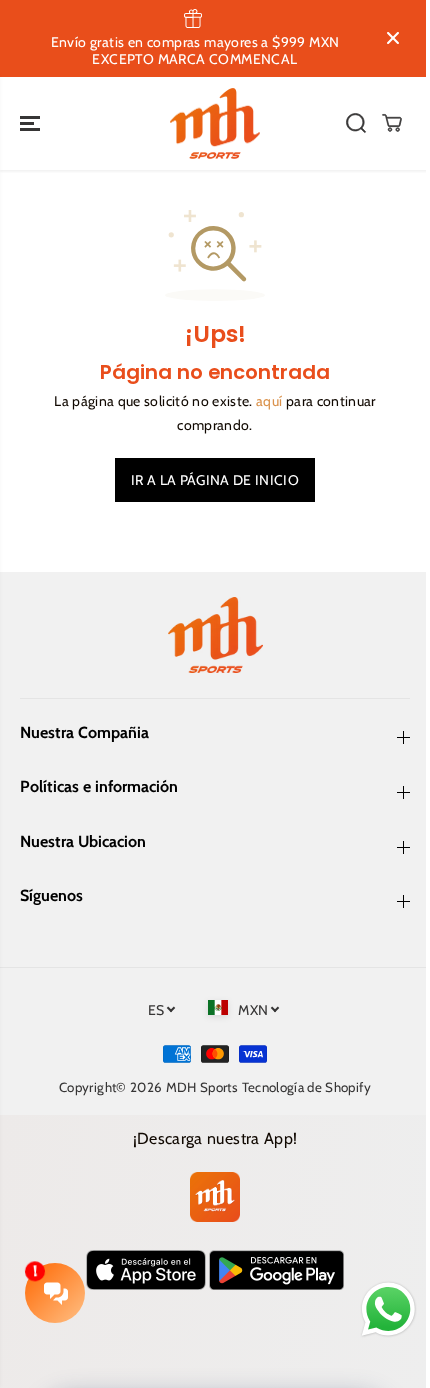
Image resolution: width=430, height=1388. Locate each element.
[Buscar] (356, 123)
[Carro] (392, 123)
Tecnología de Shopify (306, 1087)
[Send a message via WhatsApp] (388, 1309)
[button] (32, 124)
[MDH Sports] (215, 124)
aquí (269, 401)
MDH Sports (202, 1087)
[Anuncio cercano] (393, 38)
